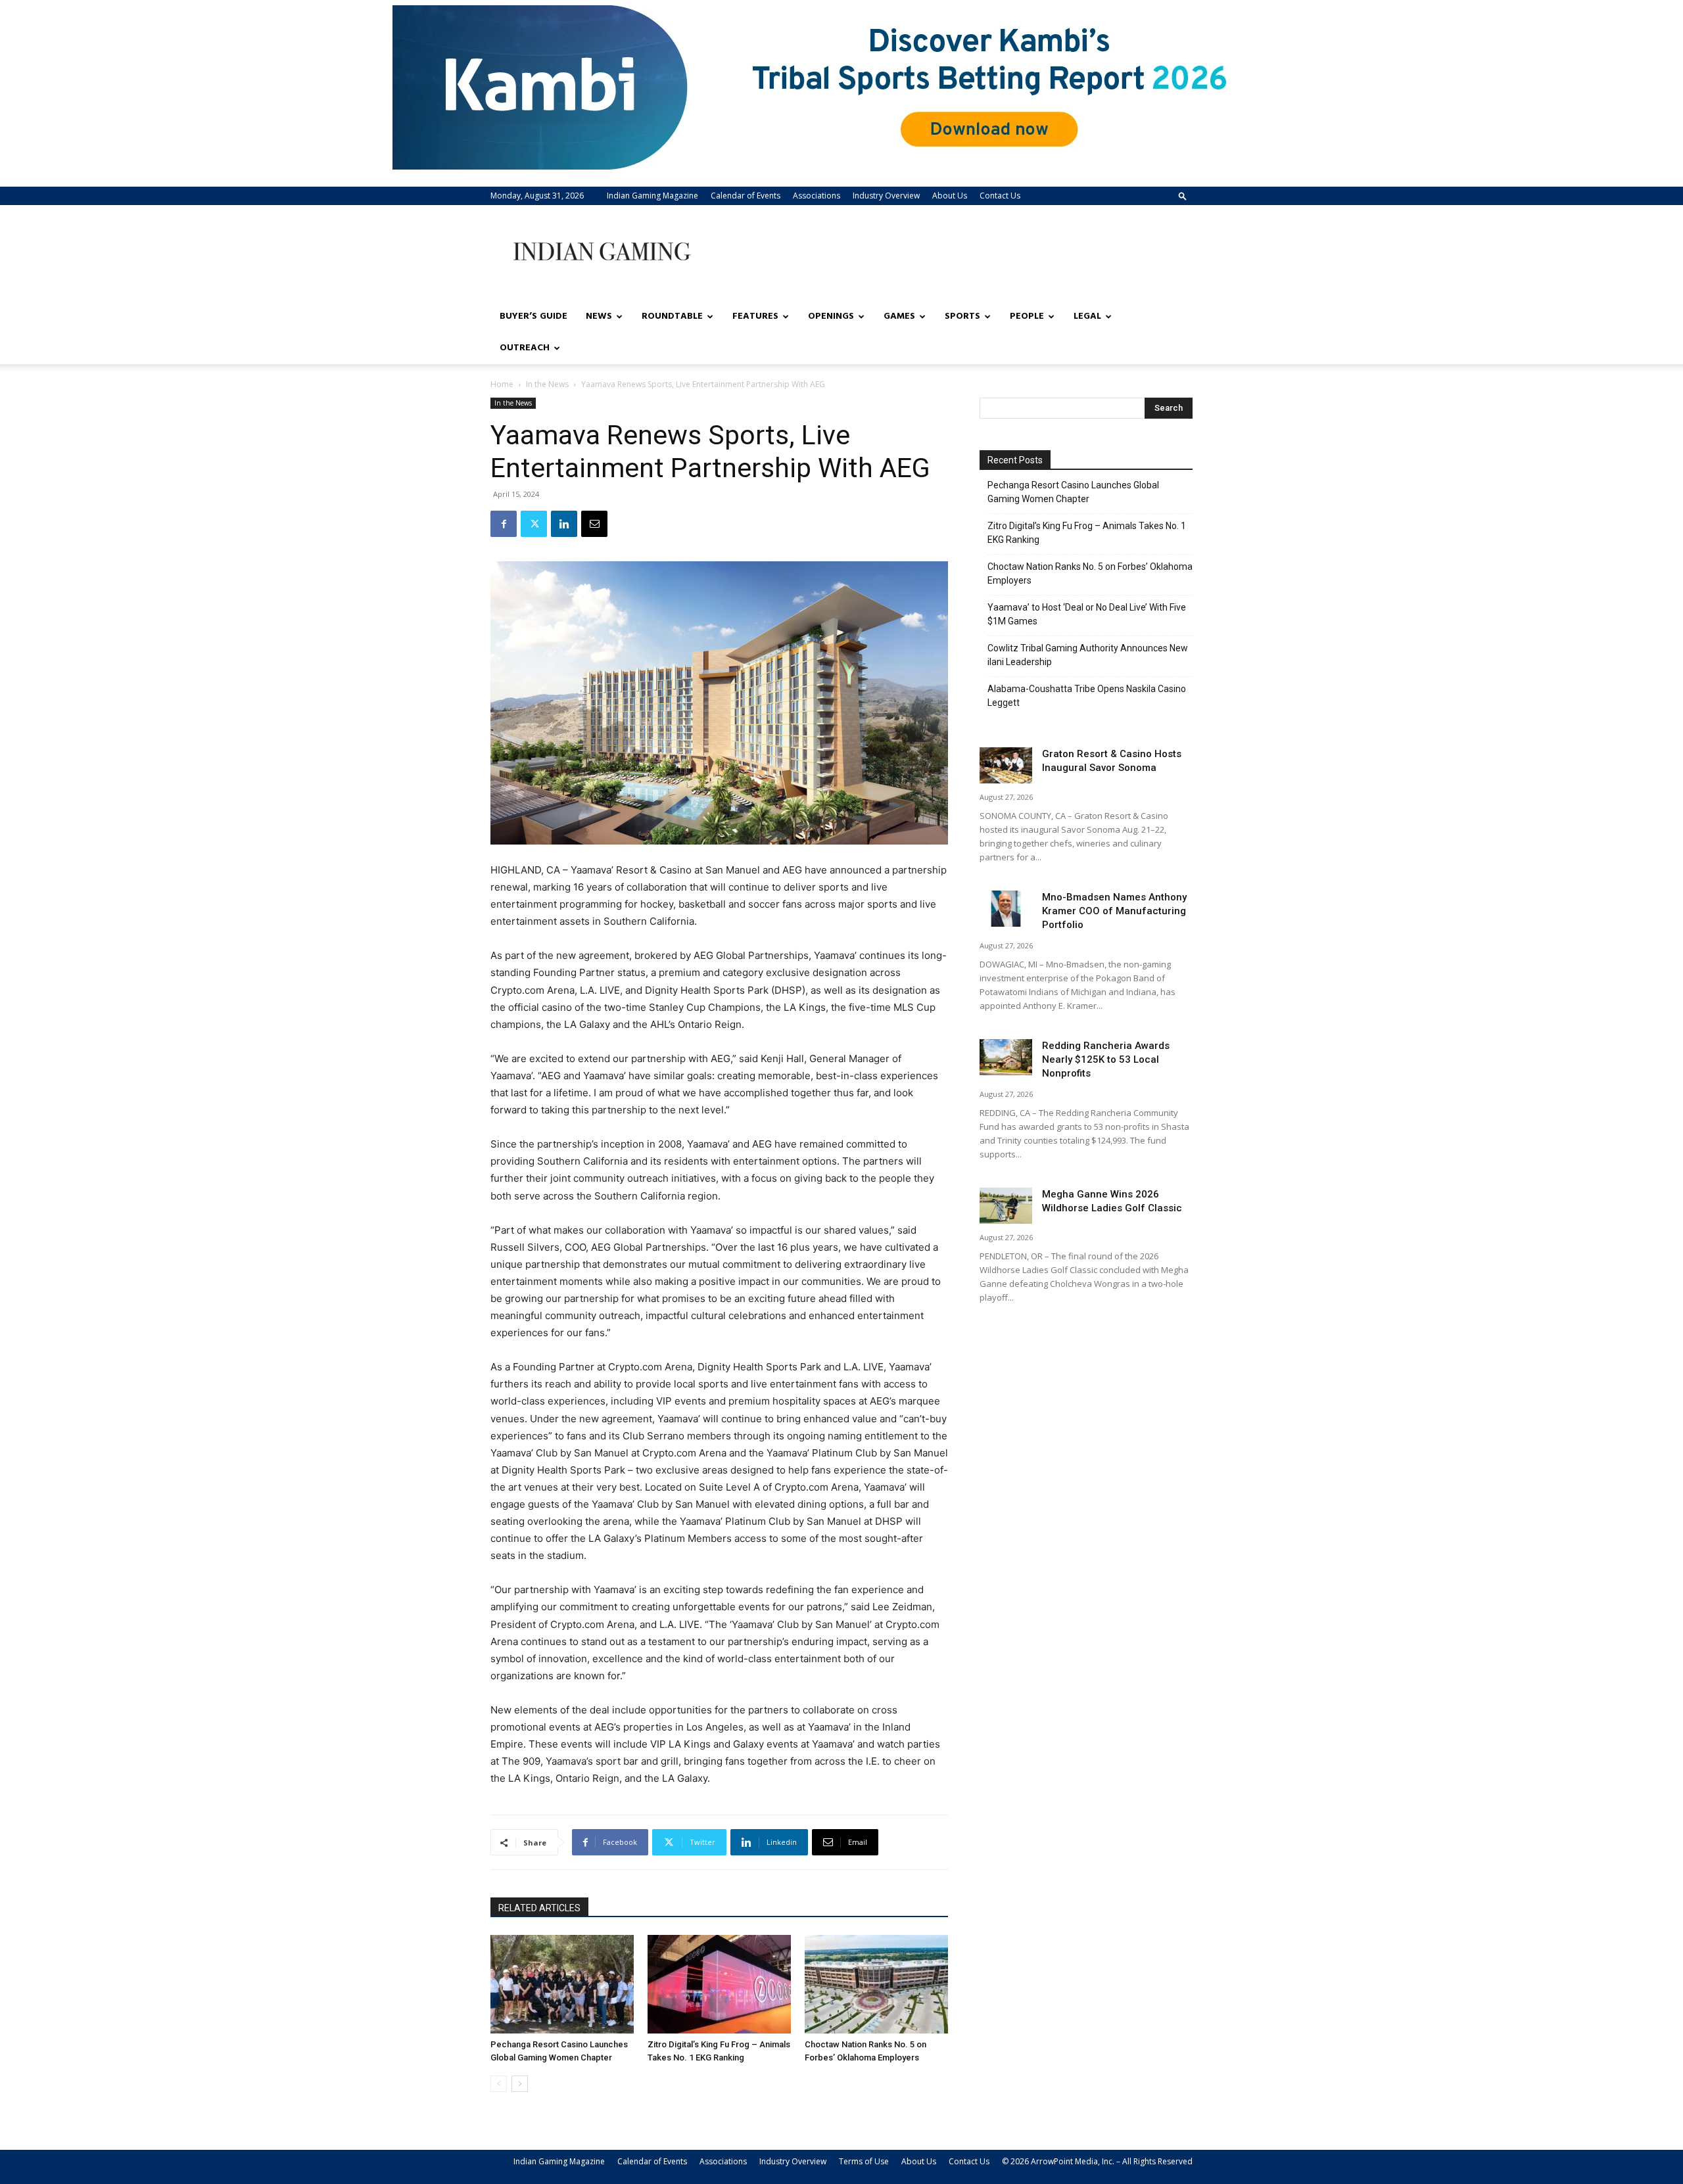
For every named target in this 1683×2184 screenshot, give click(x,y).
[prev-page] (499, 2084)
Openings (831, 316)
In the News (547, 384)
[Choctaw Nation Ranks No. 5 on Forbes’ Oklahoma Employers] (876, 1984)
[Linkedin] (564, 524)
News (599, 316)
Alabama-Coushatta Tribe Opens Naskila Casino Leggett (1087, 696)
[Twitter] (534, 524)
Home (502, 384)
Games (899, 316)
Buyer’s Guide (533, 316)
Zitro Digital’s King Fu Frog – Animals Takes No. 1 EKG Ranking (1087, 533)
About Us (950, 196)
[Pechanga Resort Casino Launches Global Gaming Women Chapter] (562, 1984)
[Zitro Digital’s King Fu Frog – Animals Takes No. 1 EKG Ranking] (719, 1984)
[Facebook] (504, 524)
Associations (817, 196)
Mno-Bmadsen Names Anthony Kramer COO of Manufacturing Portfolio (1114, 911)
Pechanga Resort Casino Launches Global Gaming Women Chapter (1073, 492)
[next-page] (520, 2084)
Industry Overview (886, 196)
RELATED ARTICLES (539, 1908)
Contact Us (1000, 196)
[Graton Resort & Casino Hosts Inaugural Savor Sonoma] (1006, 765)
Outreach (525, 348)
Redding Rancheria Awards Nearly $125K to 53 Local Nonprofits (1106, 1059)
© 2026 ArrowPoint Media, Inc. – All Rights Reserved (1097, 2161)
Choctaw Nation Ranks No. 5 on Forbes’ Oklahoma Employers (1090, 573)
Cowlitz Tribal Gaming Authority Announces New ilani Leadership (1088, 655)
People (1027, 316)
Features (755, 316)
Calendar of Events (746, 196)
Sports (962, 316)
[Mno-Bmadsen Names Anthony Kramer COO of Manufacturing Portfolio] (1006, 909)
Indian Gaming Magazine (652, 196)
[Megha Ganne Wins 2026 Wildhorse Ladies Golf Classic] (1006, 1206)
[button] (1183, 196)
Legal (1087, 316)
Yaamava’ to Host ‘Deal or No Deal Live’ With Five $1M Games (1087, 614)
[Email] (594, 524)
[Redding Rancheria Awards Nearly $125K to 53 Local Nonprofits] (1006, 1057)
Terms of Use (864, 2161)
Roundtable (672, 316)
